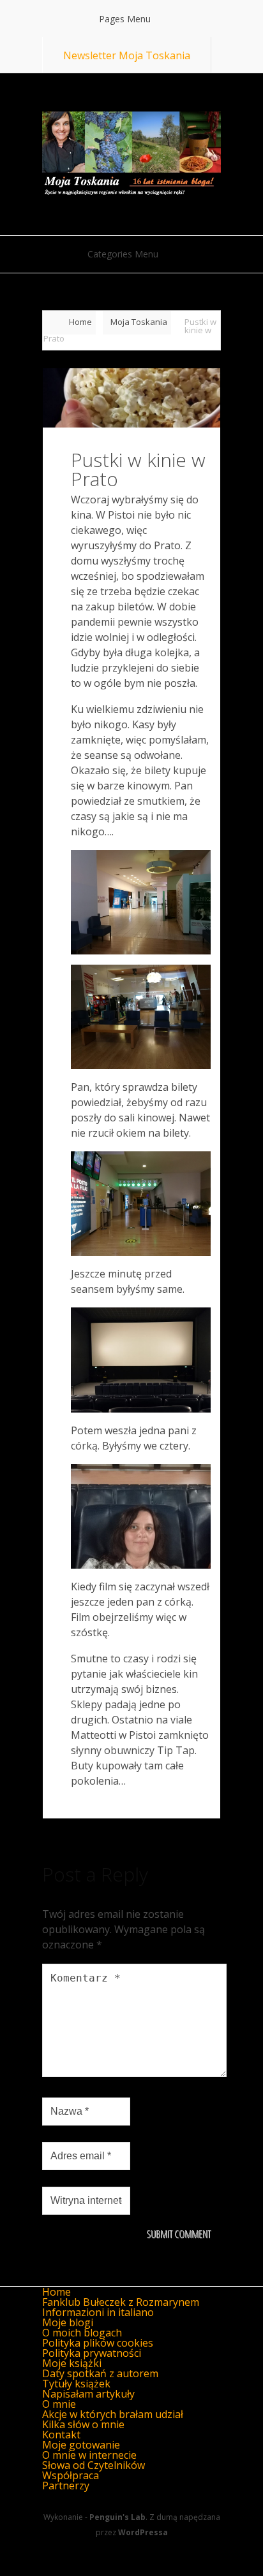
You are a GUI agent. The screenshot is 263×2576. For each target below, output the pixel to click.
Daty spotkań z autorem (100, 2373)
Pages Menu (125, 19)
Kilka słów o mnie (83, 2424)
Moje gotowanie (81, 2445)
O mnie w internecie (89, 2455)
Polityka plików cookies (98, 2343)
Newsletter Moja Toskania (127, 55)
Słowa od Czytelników (94, 2465)
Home (80, 322)
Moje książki (72, 2363)
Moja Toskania (139, 322)
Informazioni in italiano (98, 2312)
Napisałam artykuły (88, 2394)
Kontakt (61, 2435)
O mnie (59, 2404)
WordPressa (143, 2532)
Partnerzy (66, 2486)
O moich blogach (82, 2333)
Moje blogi (68, 2322)
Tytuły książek (76, 2384)
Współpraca (71, 2475)
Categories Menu (123, 254)
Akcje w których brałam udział (113, 2414)
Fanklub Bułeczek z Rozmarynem (121, 2302)
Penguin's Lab (117, 2517)
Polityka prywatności (92, 2353)
